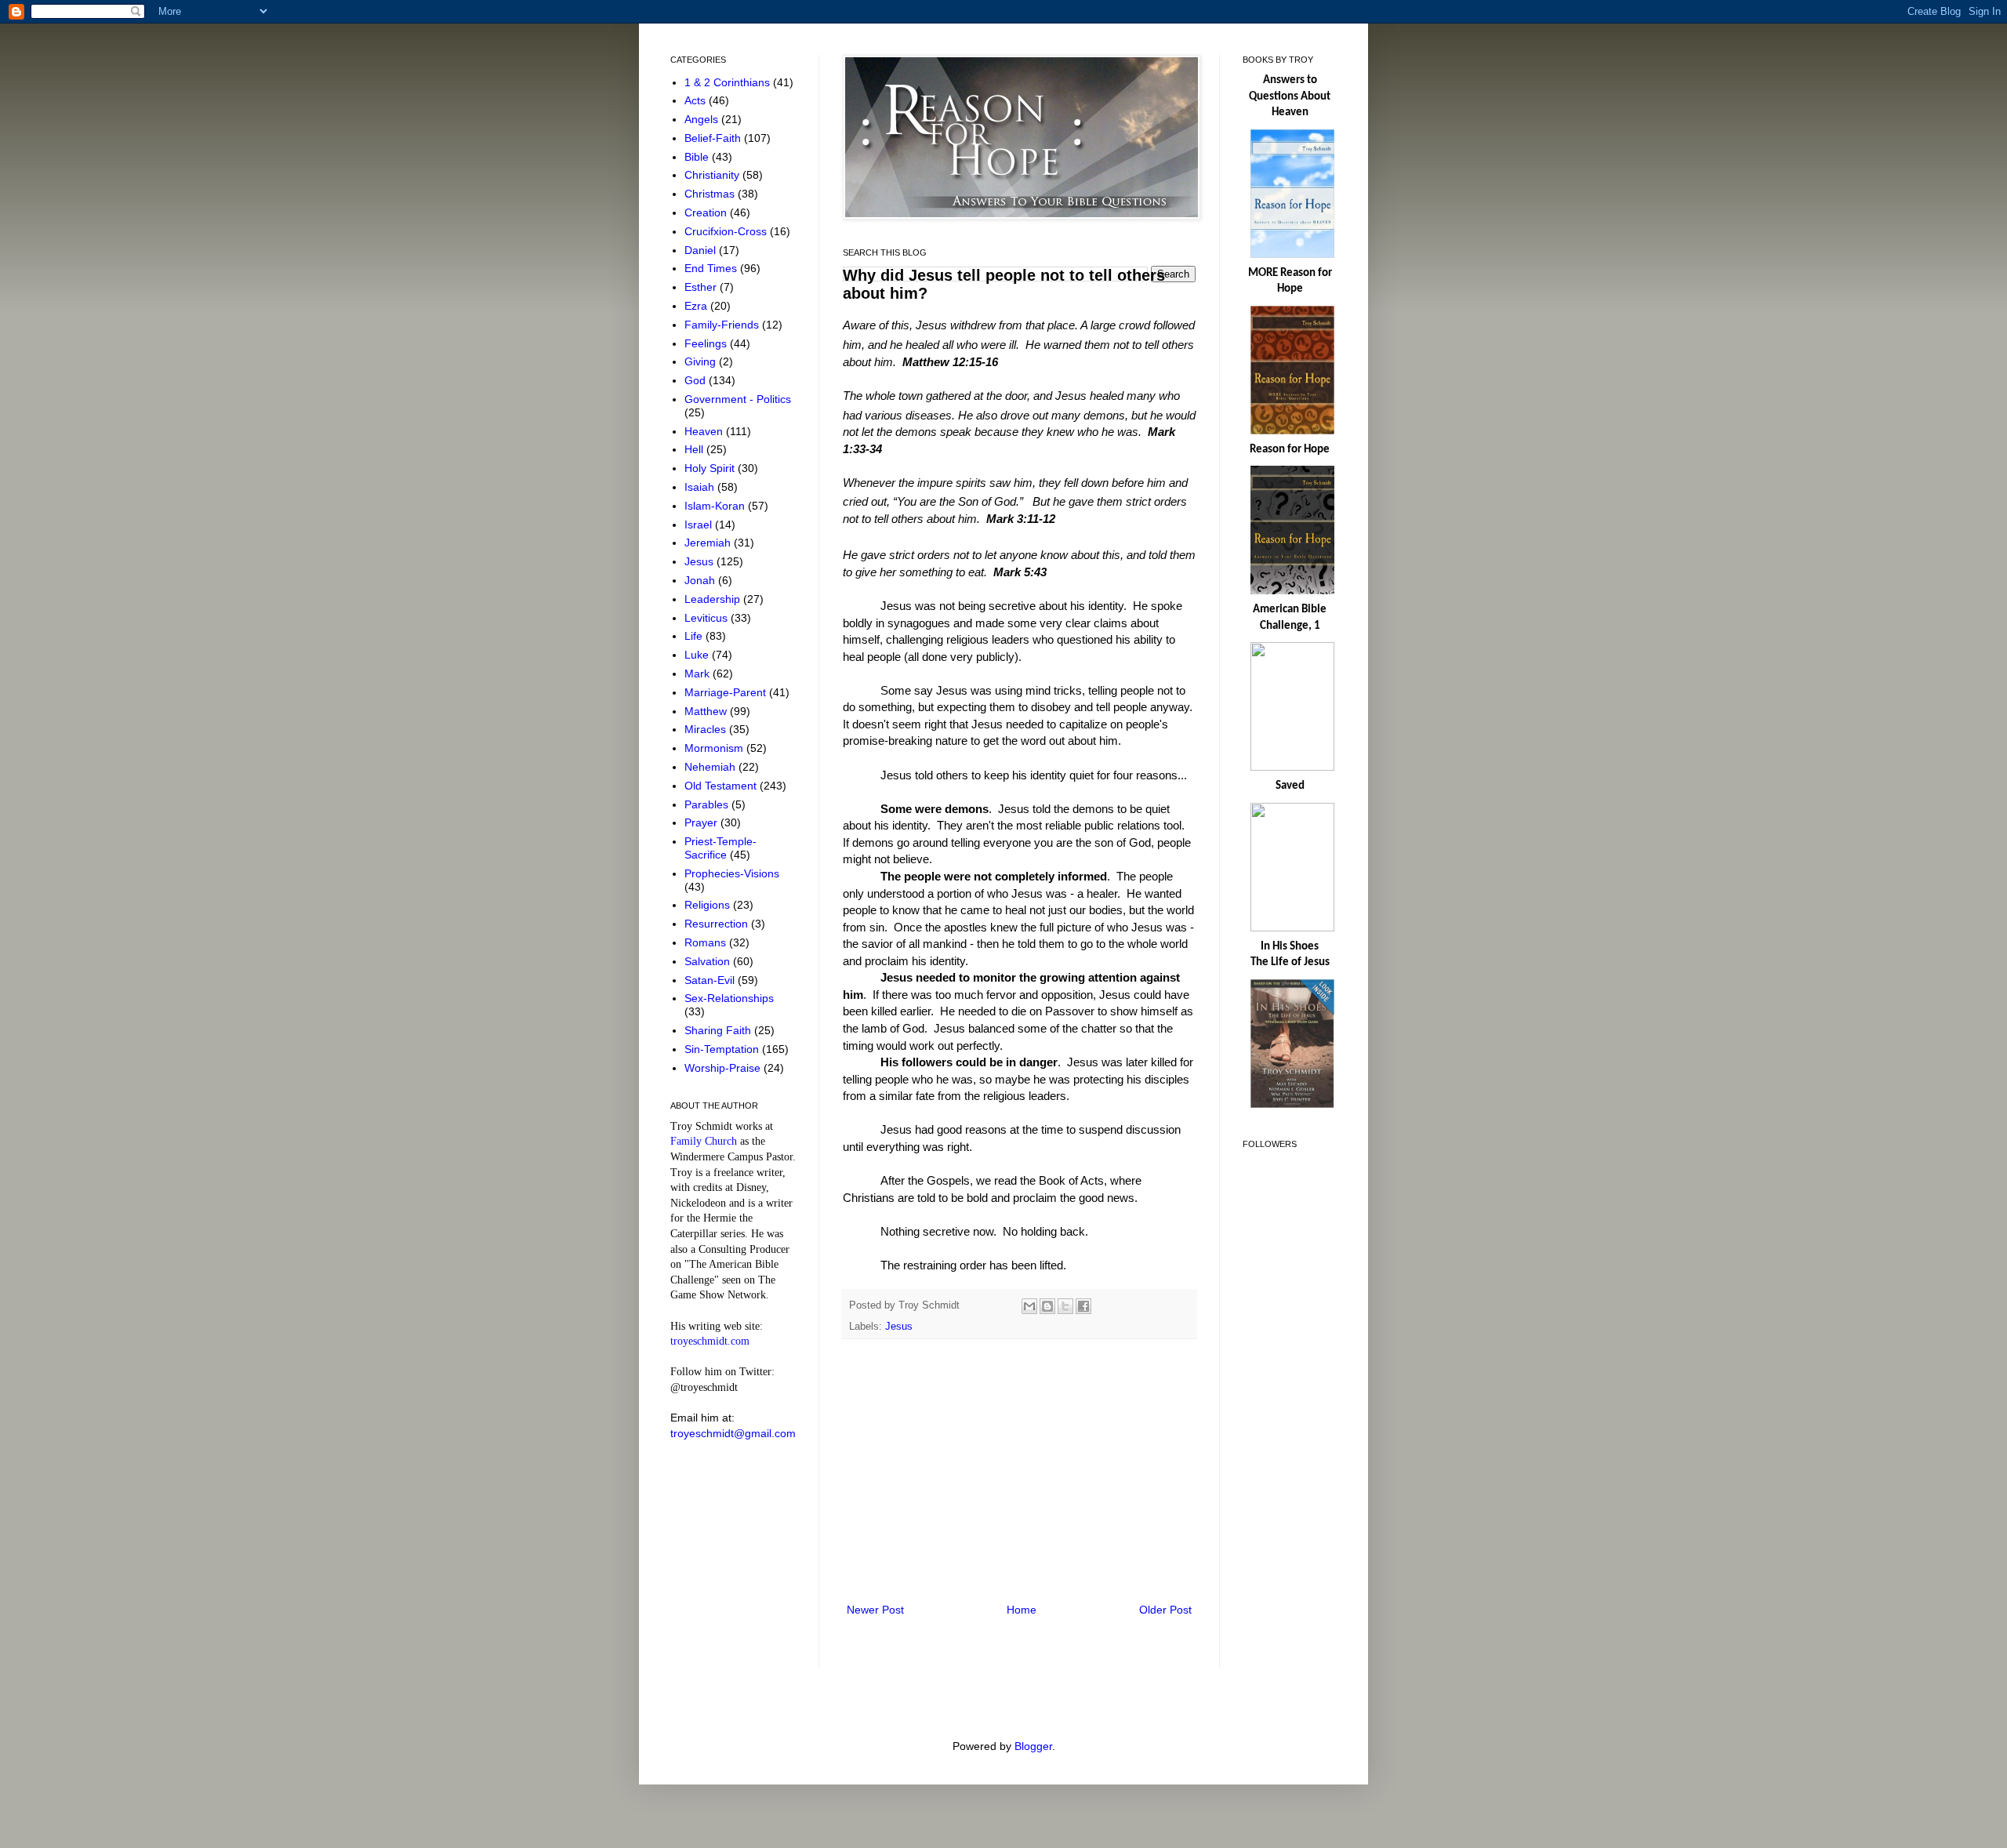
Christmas (711, 194)
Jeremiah (709, 543)
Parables (708, 804)
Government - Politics (738, 399)
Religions (709, 905)
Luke (698, 655)
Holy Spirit (711, 468)
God (697, 380)
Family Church (704, 1141)
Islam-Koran (716, 506)
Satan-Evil (711, 980)
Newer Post (875, 1610)
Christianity (713, 175)
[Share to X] (1065, 1306)
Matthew (707, 711)
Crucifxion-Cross (727, 231)
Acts (697, 100)
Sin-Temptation (723, 1049)
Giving (702, 361)
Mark (699, 673)
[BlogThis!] (1047, 1306)
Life (695, 636)
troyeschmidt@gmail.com (733, 1433)
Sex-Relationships (729, 998)
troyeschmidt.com (710, 1341)
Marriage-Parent (727, 692)
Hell (695, 449)
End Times (712, 268)
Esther (702, 287)
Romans (707, 942)
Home (1022, 1610)
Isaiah (701, 487)
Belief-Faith (714, 138)
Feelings (707, 343)
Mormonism (715, 748)
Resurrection (718, 924)
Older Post (1165, 1610)
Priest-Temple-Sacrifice (720, 848)
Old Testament (722, 786)
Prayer (702, 822)
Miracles (707, 729)
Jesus (899, 1327)
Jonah (701, 580)
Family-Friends (723, 325)
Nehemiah (711, 767)
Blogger (1033, 1746)
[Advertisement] (1019, 1471)
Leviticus (708, 618)
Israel (700, 525)
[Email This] (1029, 1306)
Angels (703, 119)
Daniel (702, 250)
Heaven (705, 431)
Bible (698, 157)
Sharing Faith (719, 1030)
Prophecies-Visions (732, 873)
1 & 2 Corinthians (729, 82)
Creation (707, 212)
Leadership (714, 599)
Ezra (697, 306)
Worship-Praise (724, 1068)
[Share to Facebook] (1083, 1306)
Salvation (709, 961)
